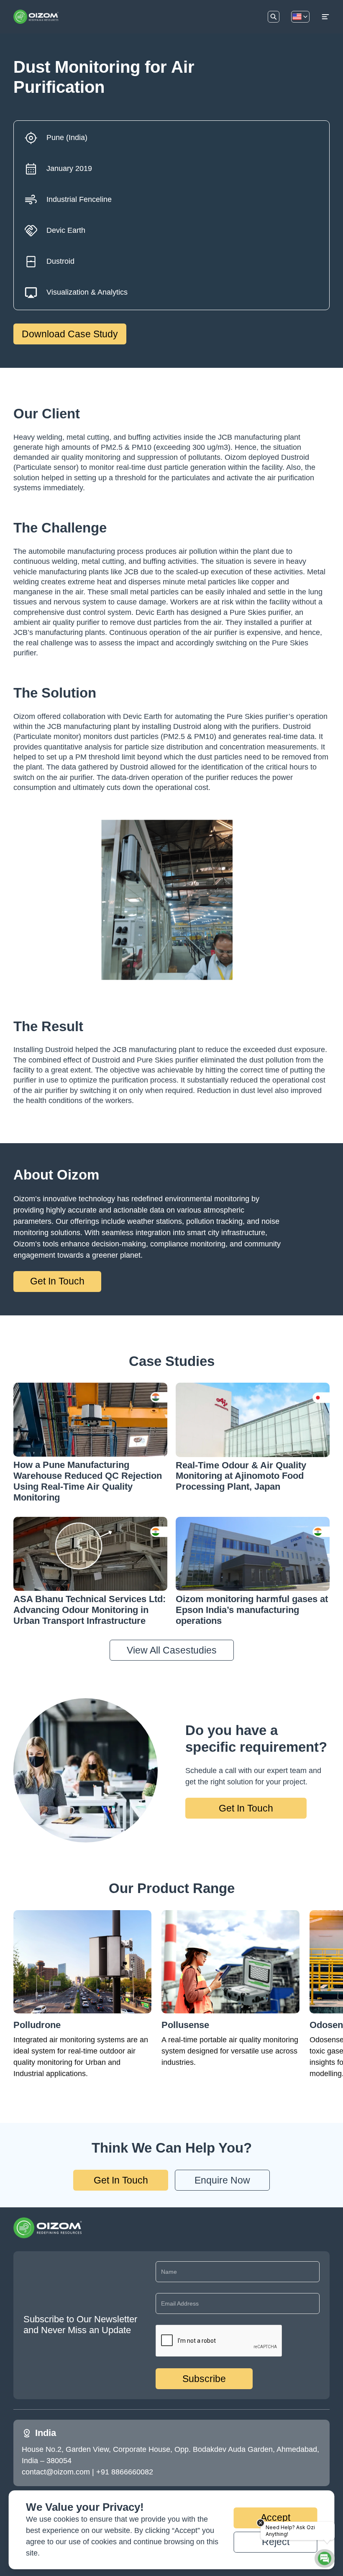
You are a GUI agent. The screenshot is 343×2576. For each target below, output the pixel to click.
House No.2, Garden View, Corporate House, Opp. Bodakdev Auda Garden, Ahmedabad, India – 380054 (171, 2455)
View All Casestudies (172, 1650)
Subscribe (204, 2379)
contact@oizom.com (56, 2472)
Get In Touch (57, 1281)
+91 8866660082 (125, 2472)
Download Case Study (70, 334)
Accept (275, 2517)
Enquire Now (222, 2180)
